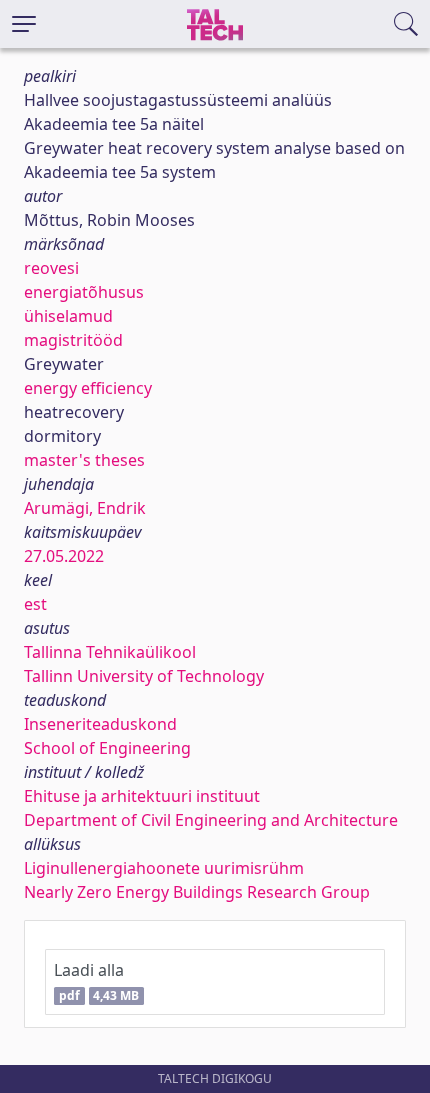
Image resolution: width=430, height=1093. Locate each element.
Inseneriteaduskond (100, 724)
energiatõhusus (84, 292)
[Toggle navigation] (24, 24)
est (35, 604)
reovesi (51, 268)
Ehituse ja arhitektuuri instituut (142, 796)
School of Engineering (107, 748)
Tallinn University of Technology (144, 676)
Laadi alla (96, 981)
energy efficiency (88, 388)
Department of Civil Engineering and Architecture (211, 820)
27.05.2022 (64, 556)
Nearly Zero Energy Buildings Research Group (197, 892)
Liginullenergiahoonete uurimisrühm (164, 868)
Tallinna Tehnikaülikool (110, 652)
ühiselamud (68, 316)
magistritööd (73, 340)
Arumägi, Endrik (85, 508)
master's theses (84, 460)
